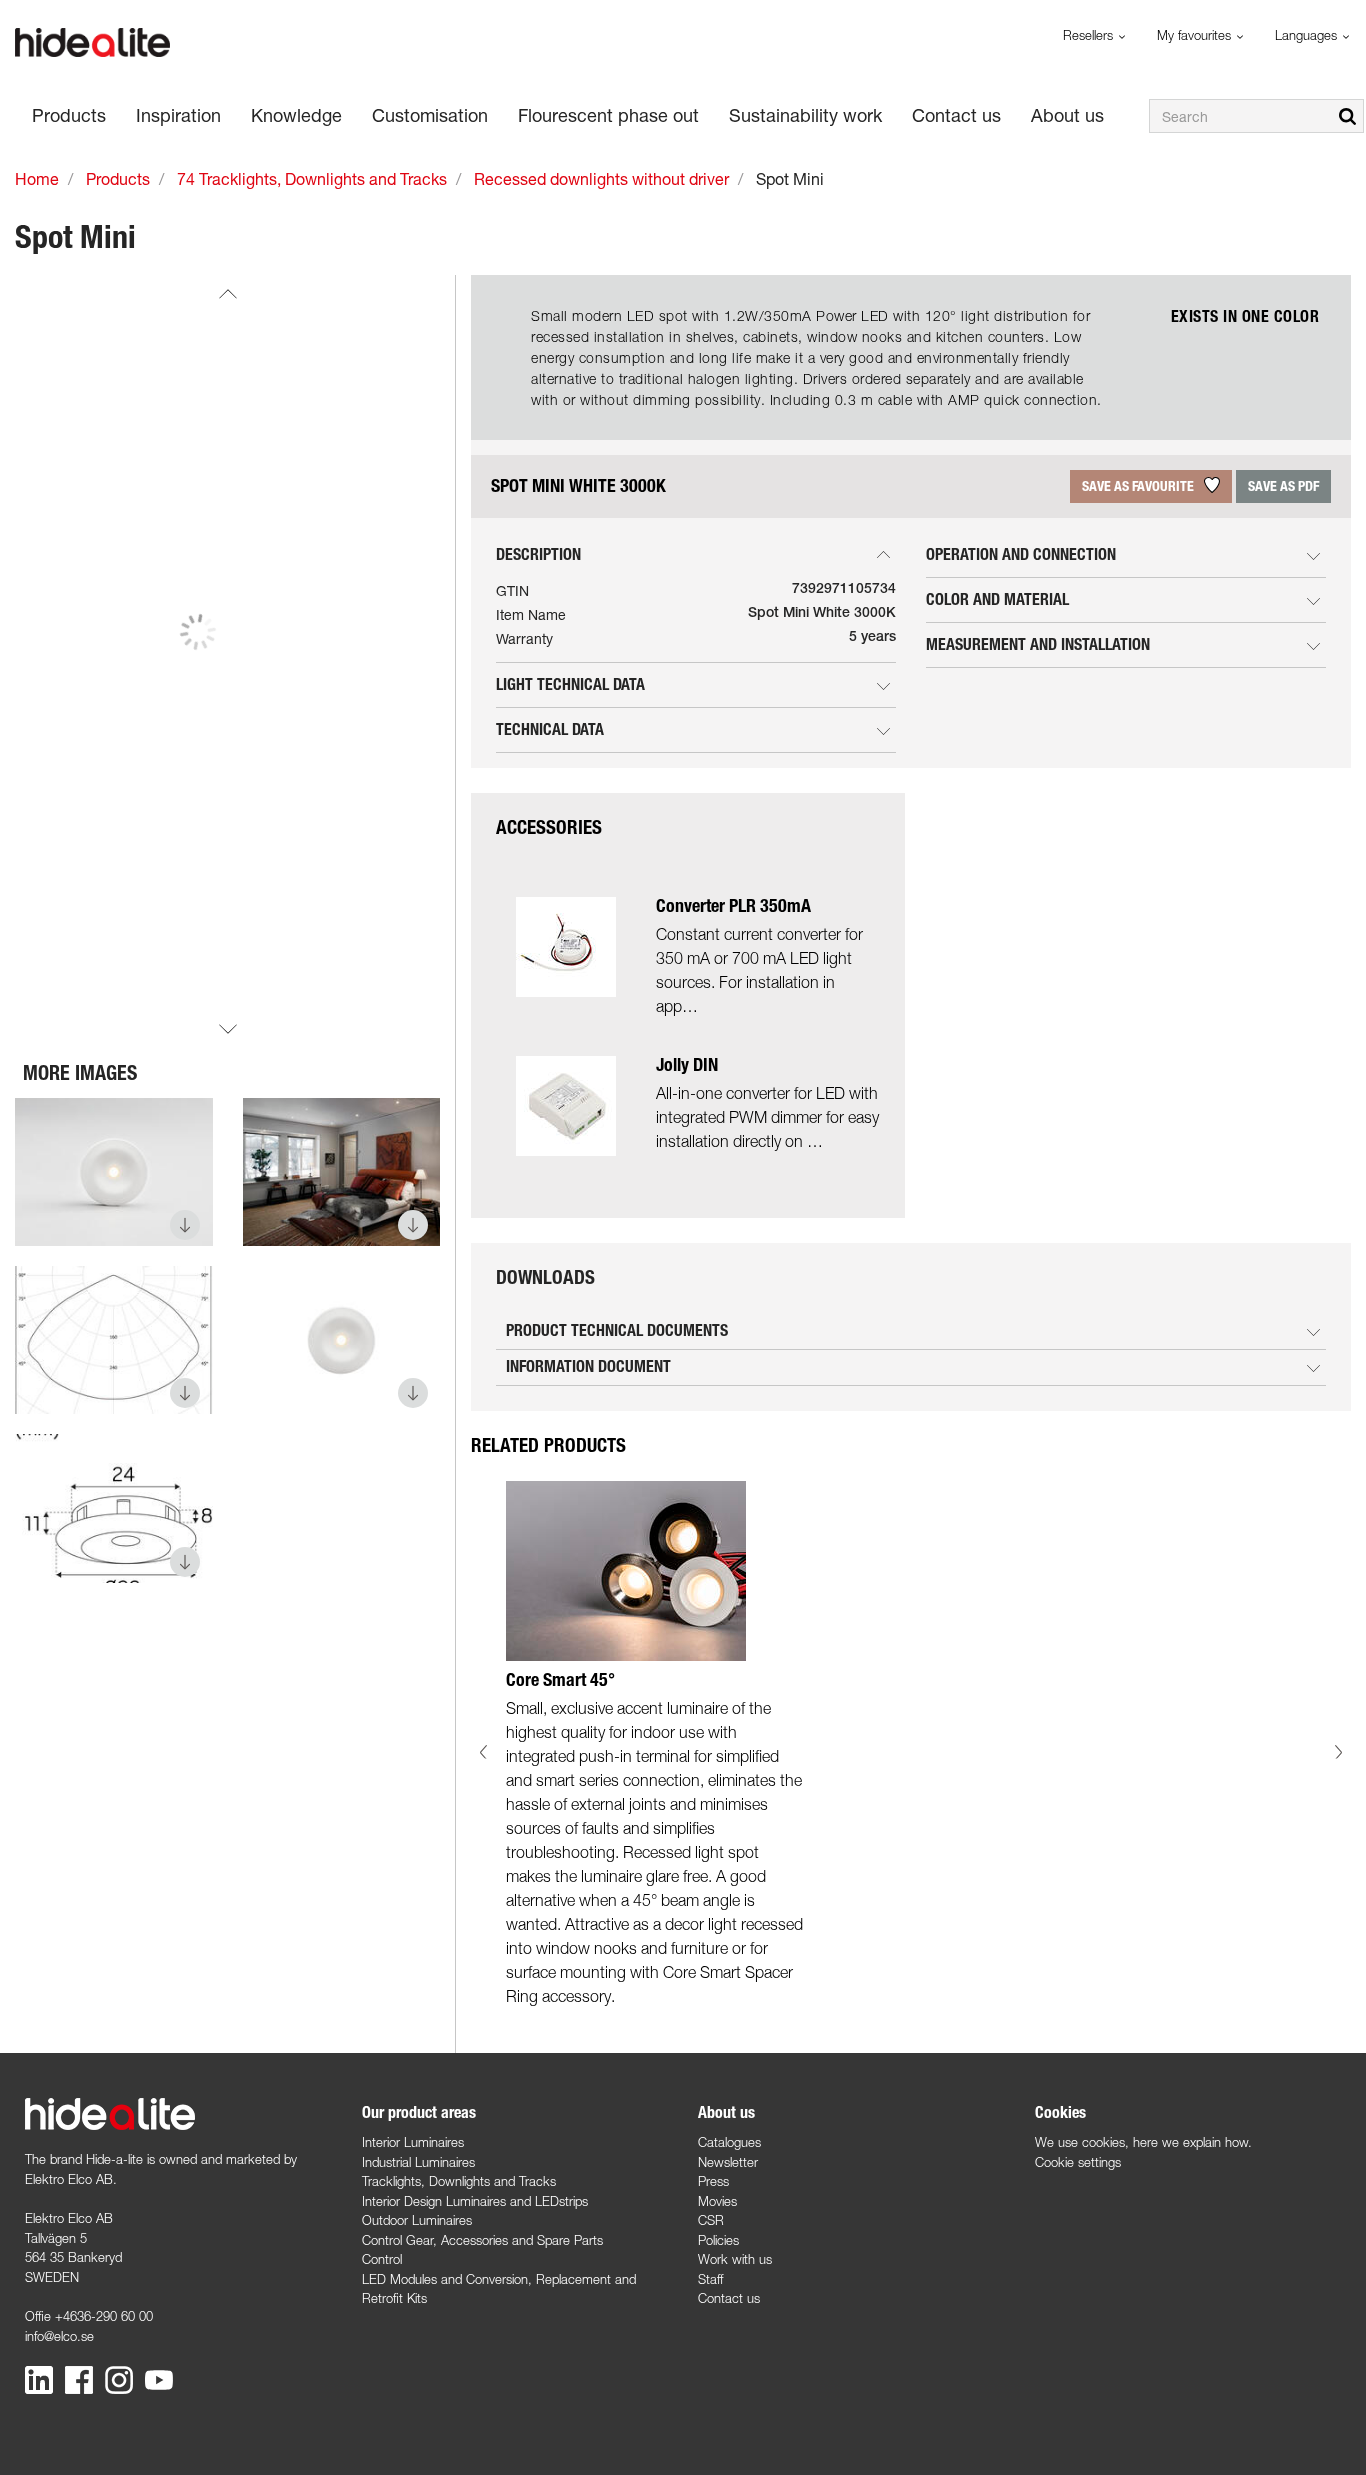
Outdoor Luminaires (417, 2220)
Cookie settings (1078, 2162)
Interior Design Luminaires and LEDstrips (475, 2201)
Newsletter (728, 2162)
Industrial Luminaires (418, 2162)
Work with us (735, 2259)
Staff (710, 2279)
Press (713, 2181)
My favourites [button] (1196, 35)
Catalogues (729, 2142)
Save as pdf (1283, 486)
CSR (711, 2220)
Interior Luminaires (413, 2142)
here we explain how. (1192, 2142)
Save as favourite (1139, 486)
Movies (717, 2201)
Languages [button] (1308, 35)
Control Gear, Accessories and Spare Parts (482, 2240)
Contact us (729, 2298)
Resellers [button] (1090, 35)
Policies (718, 2240)
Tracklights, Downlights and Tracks (459, 2181)
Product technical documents (617, 1330)
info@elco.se (59, 2336)
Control (382, 2259)
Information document (588, 1366)
